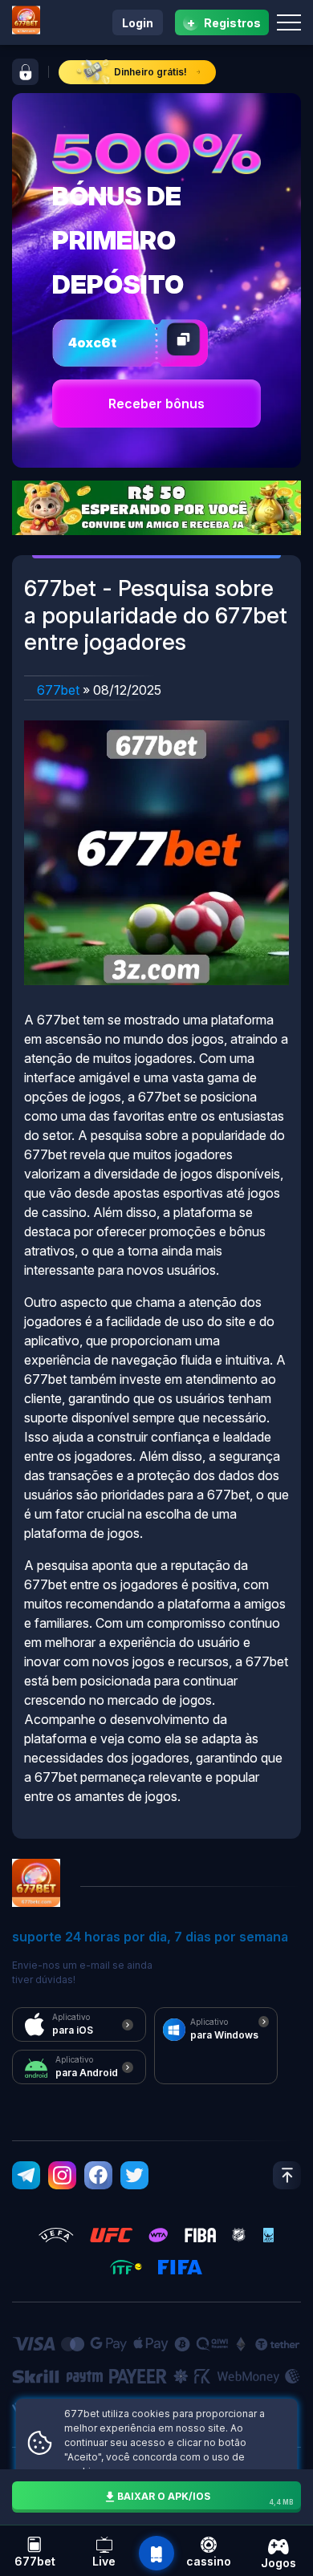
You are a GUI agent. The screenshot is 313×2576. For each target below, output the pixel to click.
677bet (58, 690)
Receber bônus (156, 404)
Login (138, 23)
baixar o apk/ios (205, 2498)
